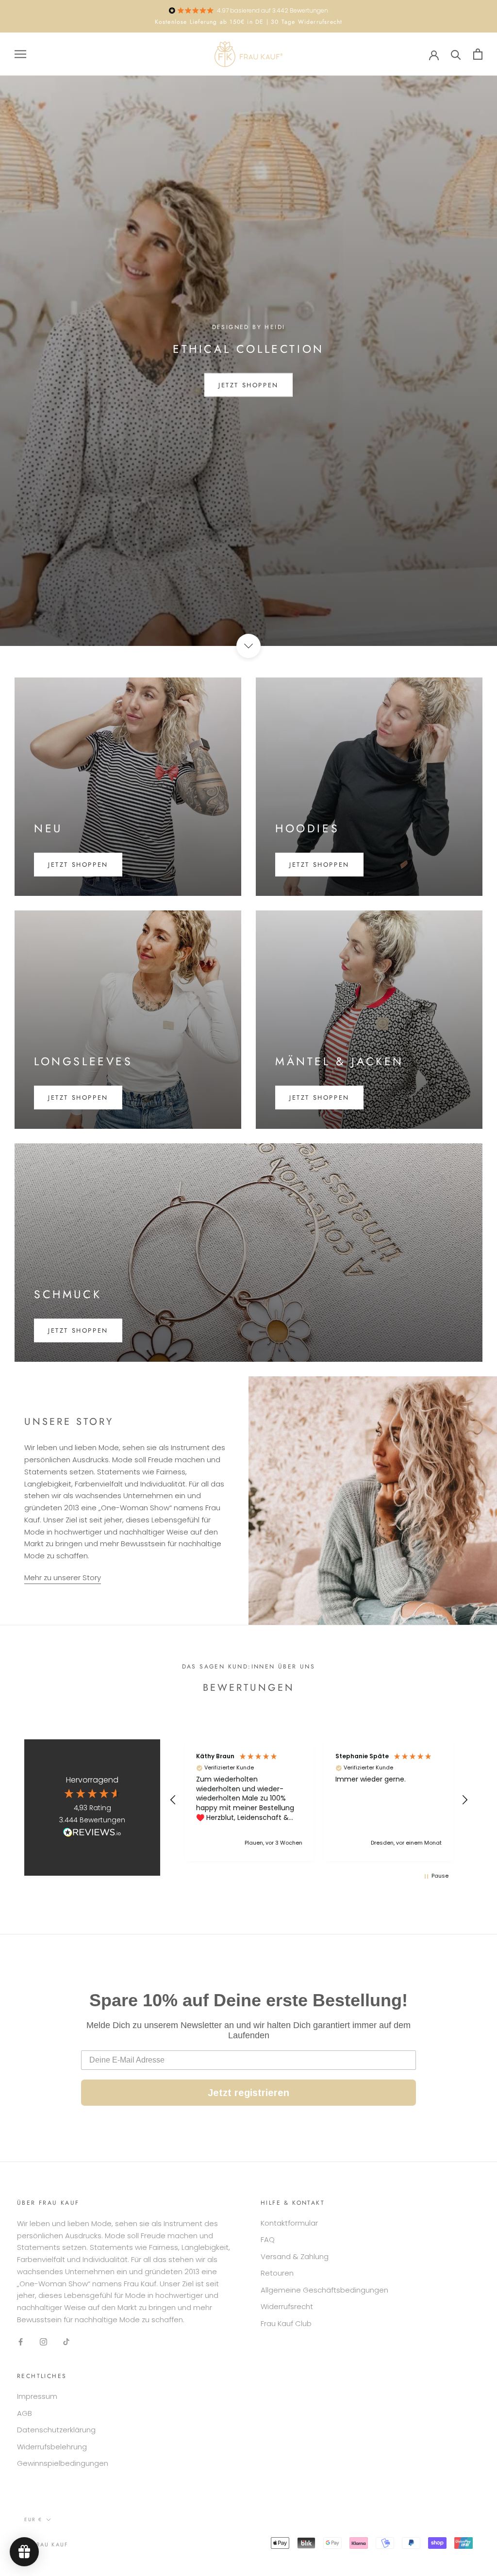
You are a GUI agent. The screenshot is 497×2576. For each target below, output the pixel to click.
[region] (319, 1800)
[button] (173, 1800)
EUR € (33, 2519)
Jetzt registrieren (248, 2093)
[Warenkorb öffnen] (478, 54)
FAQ (268, 2239)
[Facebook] (21, 2342)
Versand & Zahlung (295, 2256)
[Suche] (456, 54)
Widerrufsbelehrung (52, 2447)
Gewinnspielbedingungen (63, 2463)
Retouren (277, 2273)
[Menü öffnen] (20, 54)
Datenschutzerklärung (56, 2430)
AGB (25, 2413)
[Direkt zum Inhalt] (248, 646)
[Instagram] (43, 2342)
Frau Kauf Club (286, 2323)
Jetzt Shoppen (248, 385)
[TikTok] (66, 2342)
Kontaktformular (289, 2223)
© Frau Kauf (46, 2544)
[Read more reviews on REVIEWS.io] (92, 1834)
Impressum (37, 2396)
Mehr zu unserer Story (63, 1577)
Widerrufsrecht (287, 2306)
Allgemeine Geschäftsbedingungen (324, 2290)
